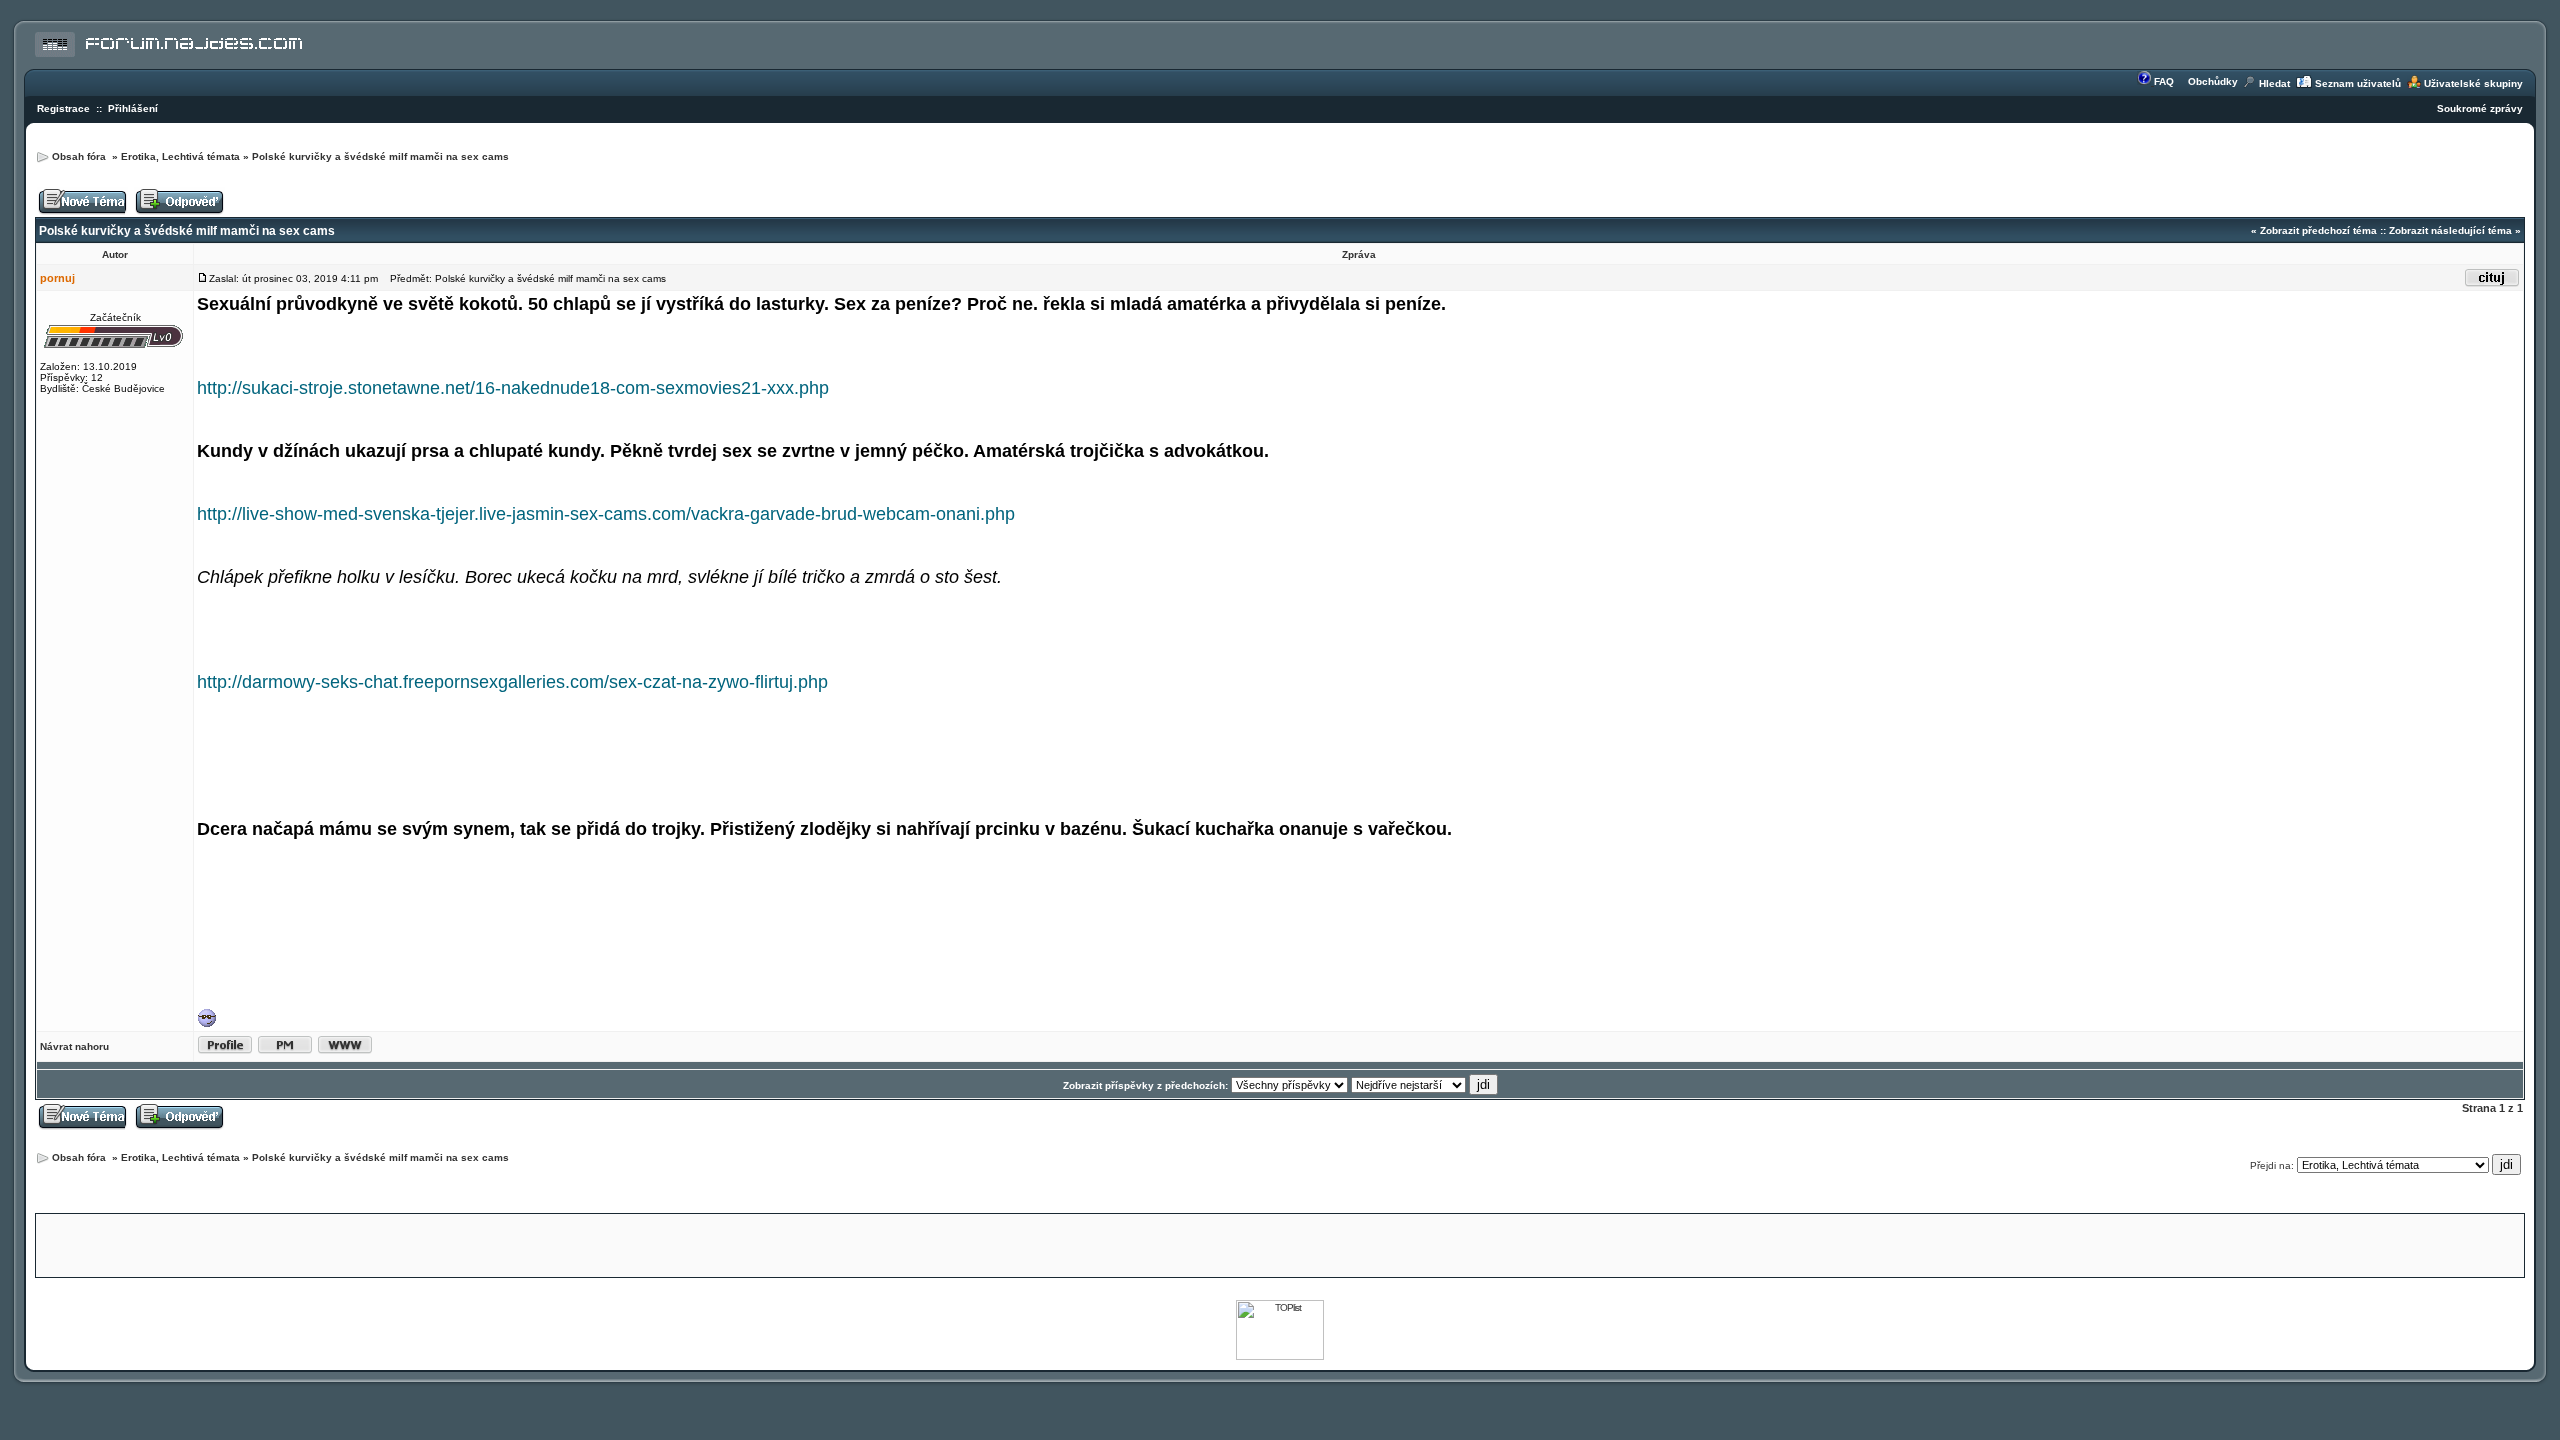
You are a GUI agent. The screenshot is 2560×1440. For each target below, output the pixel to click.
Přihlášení (133, 108)
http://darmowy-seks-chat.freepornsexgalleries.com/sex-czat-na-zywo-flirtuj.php (512, 682)
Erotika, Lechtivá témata (180, 156)
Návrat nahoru (74, 1046)
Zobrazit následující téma (2450, 230)
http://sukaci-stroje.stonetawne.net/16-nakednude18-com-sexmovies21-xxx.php (513, 388)
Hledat (2274, 83)
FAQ (2164, 81)
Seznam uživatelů (2358, 83)
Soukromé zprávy (2480, 108)
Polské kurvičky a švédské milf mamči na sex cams (380, 156)
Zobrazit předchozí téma (2318, 230)
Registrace (63, 108)
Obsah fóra (80, 156)
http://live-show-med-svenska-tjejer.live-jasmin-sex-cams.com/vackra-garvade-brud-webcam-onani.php (606, 514)
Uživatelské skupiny (2473, 83)
